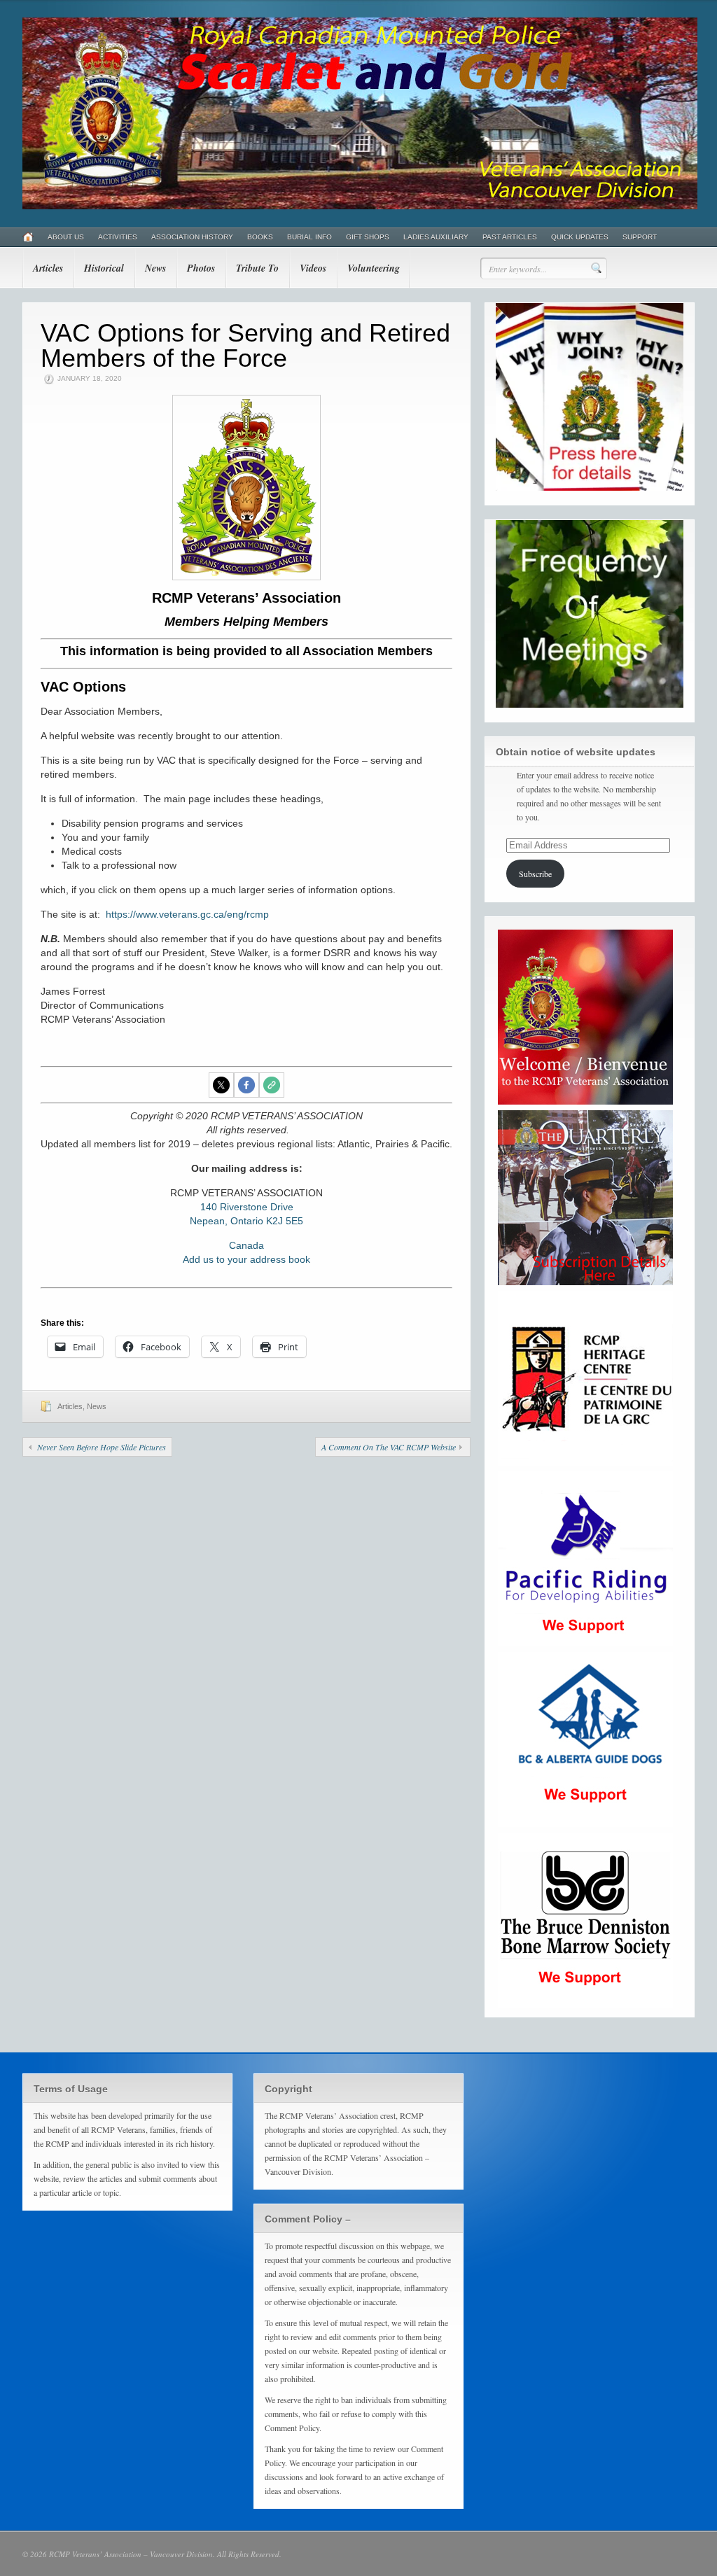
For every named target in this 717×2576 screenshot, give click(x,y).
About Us (66, 237)
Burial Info (309, 237)
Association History (192, 237)
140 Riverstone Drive (247, 1207)
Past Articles (510, 237)
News (155, 268)
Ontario (247, 1221)
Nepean (207, 1221)
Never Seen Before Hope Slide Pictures (102, 1447)
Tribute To (257, 268)
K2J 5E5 (285, 1221)
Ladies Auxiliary (436, 237)
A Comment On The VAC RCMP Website (389, 1447)
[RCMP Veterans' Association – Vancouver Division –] (360, 206)
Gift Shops (368, 237)
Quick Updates (580, 237)
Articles (48, 268)
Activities (118, 237)
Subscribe (535, 874)
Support (640, 237)
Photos (201, 268)
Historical (104, 268)
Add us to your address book (246, 1259)
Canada (246, 1245)
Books (260, 237)
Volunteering (374, 268)
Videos (313, 268)
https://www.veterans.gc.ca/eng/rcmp (187, 914)
